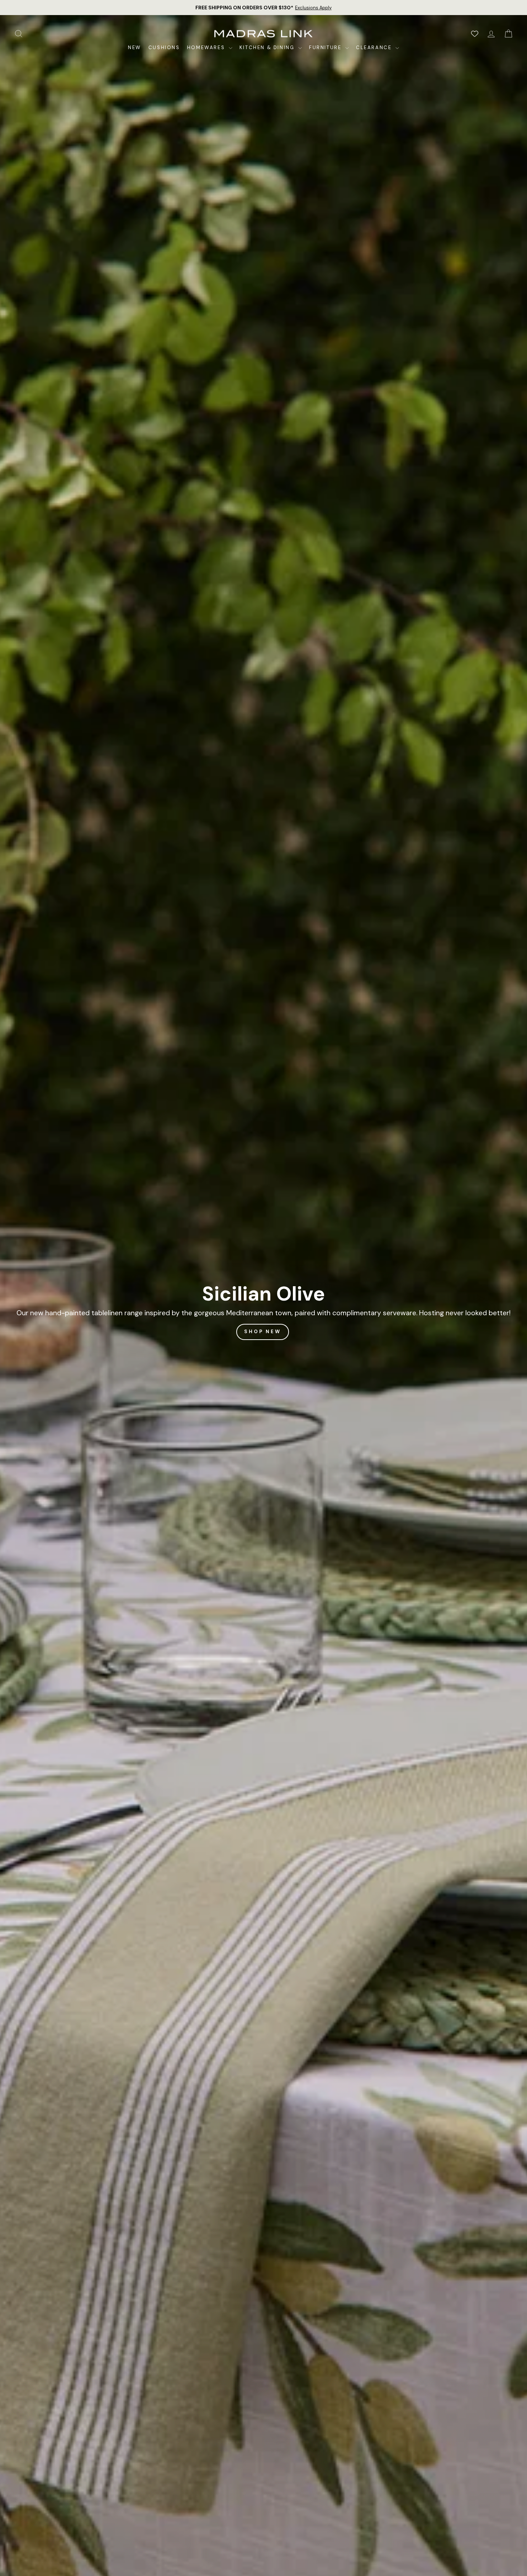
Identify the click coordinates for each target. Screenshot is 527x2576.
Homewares (207, 47)
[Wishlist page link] (475, 34)
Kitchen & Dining (268, 47)
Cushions (164, 47)
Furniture (326, 47)
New (135, 47)
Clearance (375, 47)
